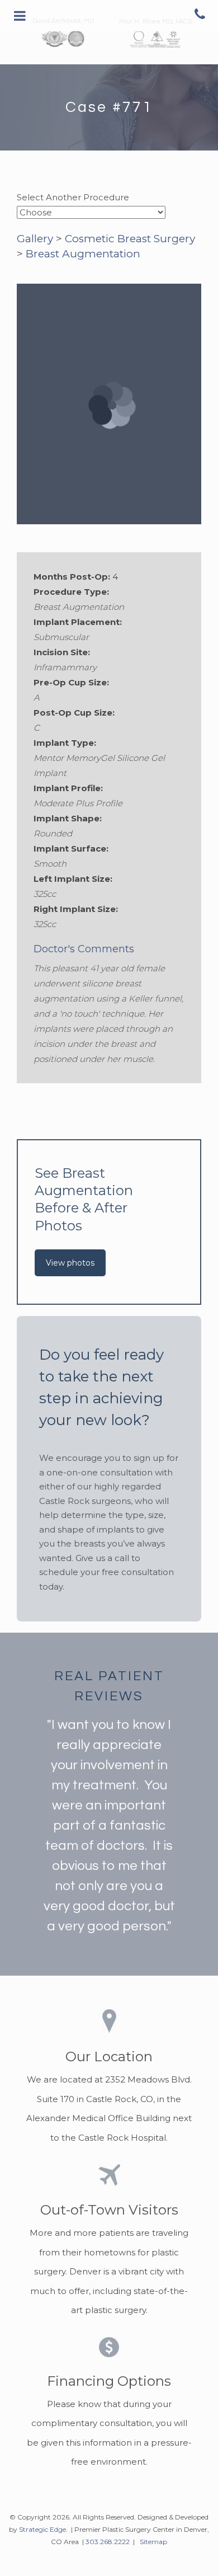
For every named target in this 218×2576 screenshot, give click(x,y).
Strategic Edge (42, 2529)
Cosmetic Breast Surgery (130, 239)
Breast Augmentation (83, 254)
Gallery (35, 239)
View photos (70, 1263)
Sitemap (153, 2542)
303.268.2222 (108, 2542)
